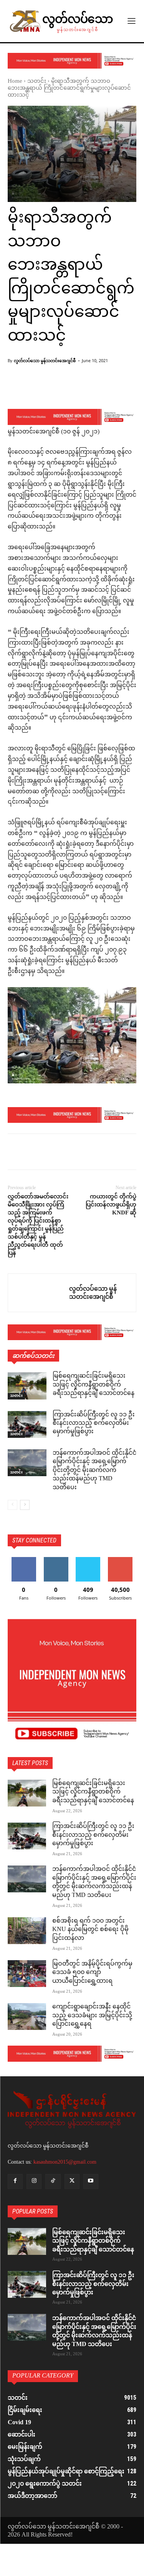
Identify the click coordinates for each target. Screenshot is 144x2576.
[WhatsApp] (68, 1153)
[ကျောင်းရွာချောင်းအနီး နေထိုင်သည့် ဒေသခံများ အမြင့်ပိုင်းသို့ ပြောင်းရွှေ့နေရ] (27, 2016)
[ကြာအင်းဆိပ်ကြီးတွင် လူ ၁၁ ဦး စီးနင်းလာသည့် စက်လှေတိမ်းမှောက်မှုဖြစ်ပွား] (27, 1424)
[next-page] (25, 1505)
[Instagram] (34, 2181)
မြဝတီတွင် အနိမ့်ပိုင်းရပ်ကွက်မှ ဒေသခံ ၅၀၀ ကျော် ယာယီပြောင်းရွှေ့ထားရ (92, 1973)
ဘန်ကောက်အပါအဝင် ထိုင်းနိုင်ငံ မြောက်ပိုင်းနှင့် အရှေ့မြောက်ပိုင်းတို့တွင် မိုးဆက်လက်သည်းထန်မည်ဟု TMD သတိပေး (94, 1471)
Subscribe (120, 1560)
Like (24, 1560)
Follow (56, 1560)
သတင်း (37, 81)
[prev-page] (12, 1505)
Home (15, 81)
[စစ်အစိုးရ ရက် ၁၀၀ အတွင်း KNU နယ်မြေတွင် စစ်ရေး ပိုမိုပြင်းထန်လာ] (27, 1931)
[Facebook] (15, 1153)
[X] (33, 1153)
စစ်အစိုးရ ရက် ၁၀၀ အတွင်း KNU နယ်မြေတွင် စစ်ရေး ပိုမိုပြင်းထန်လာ (90, 1930)
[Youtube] (91, 2181)
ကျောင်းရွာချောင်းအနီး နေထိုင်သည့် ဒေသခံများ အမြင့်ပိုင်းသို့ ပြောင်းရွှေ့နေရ (92, 2016)
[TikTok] (53, 2181)
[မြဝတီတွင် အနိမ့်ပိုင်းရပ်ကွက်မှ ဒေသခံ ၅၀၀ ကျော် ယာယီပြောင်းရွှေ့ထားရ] (27, 1974)
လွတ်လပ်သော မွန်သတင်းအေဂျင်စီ (45, 360)
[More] (95, 389)
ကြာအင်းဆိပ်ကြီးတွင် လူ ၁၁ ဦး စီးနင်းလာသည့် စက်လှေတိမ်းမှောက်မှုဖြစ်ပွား (94, 1424)
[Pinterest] (51, 1153)
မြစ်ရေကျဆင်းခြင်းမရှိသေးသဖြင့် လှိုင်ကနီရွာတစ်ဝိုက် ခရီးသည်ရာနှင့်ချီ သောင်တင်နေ (94, 1385)
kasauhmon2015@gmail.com (65, 2162)
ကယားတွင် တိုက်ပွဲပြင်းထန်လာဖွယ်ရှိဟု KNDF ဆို (111, 1204)
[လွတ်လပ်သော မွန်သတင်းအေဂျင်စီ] (39, 1293)
